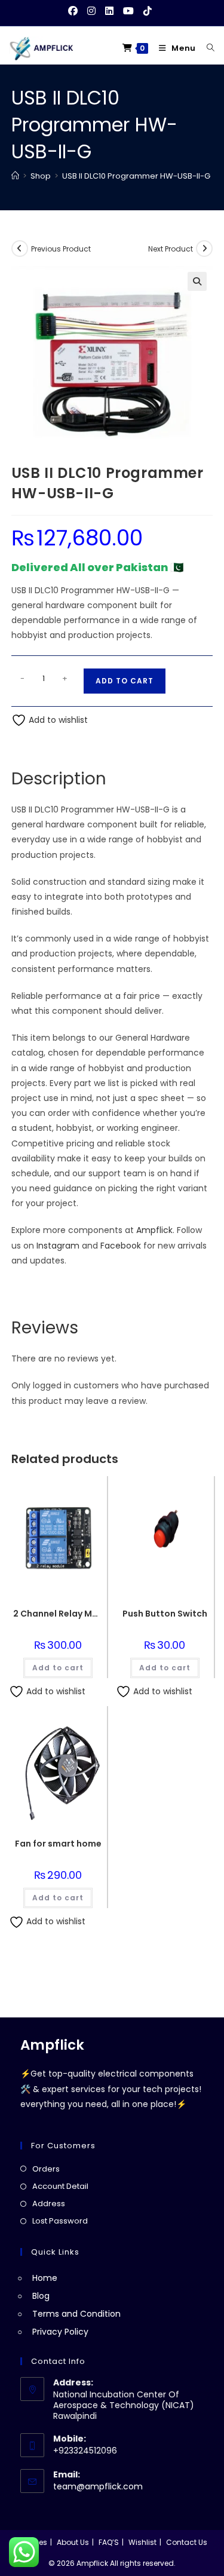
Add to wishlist (57, 720)
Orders (46, 2169)
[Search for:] (206, 48)
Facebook (121, 1246)
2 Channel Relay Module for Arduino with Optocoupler (58, 1614)
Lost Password (60, 2221)
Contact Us (187, 2542)
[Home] (15, 176)
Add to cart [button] (58, 1668)
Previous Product (61, 249)
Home (45, 2278)
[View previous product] (20, 249)
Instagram (58, 1246)
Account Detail (60, 2186)
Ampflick (154, 1230)
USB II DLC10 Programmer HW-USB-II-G (136, 176)
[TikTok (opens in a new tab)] (148, 11)
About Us (73, 2542)
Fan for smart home (58, 1844)
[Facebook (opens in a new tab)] (75, 11)
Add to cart (125, 681)
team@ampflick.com (98, 2486)
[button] (197, 281)
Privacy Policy (60, 2332)
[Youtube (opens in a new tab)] (128, 11)
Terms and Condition (76, 2314)
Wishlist (142, 2542)
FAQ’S (109, 2542)
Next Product (171, 249)
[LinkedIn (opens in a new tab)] (109, 11)
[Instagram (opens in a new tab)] (91, 11)
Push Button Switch (165, 1614)
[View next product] (204, 249)
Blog (41, 2296)
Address (49, 2204)
